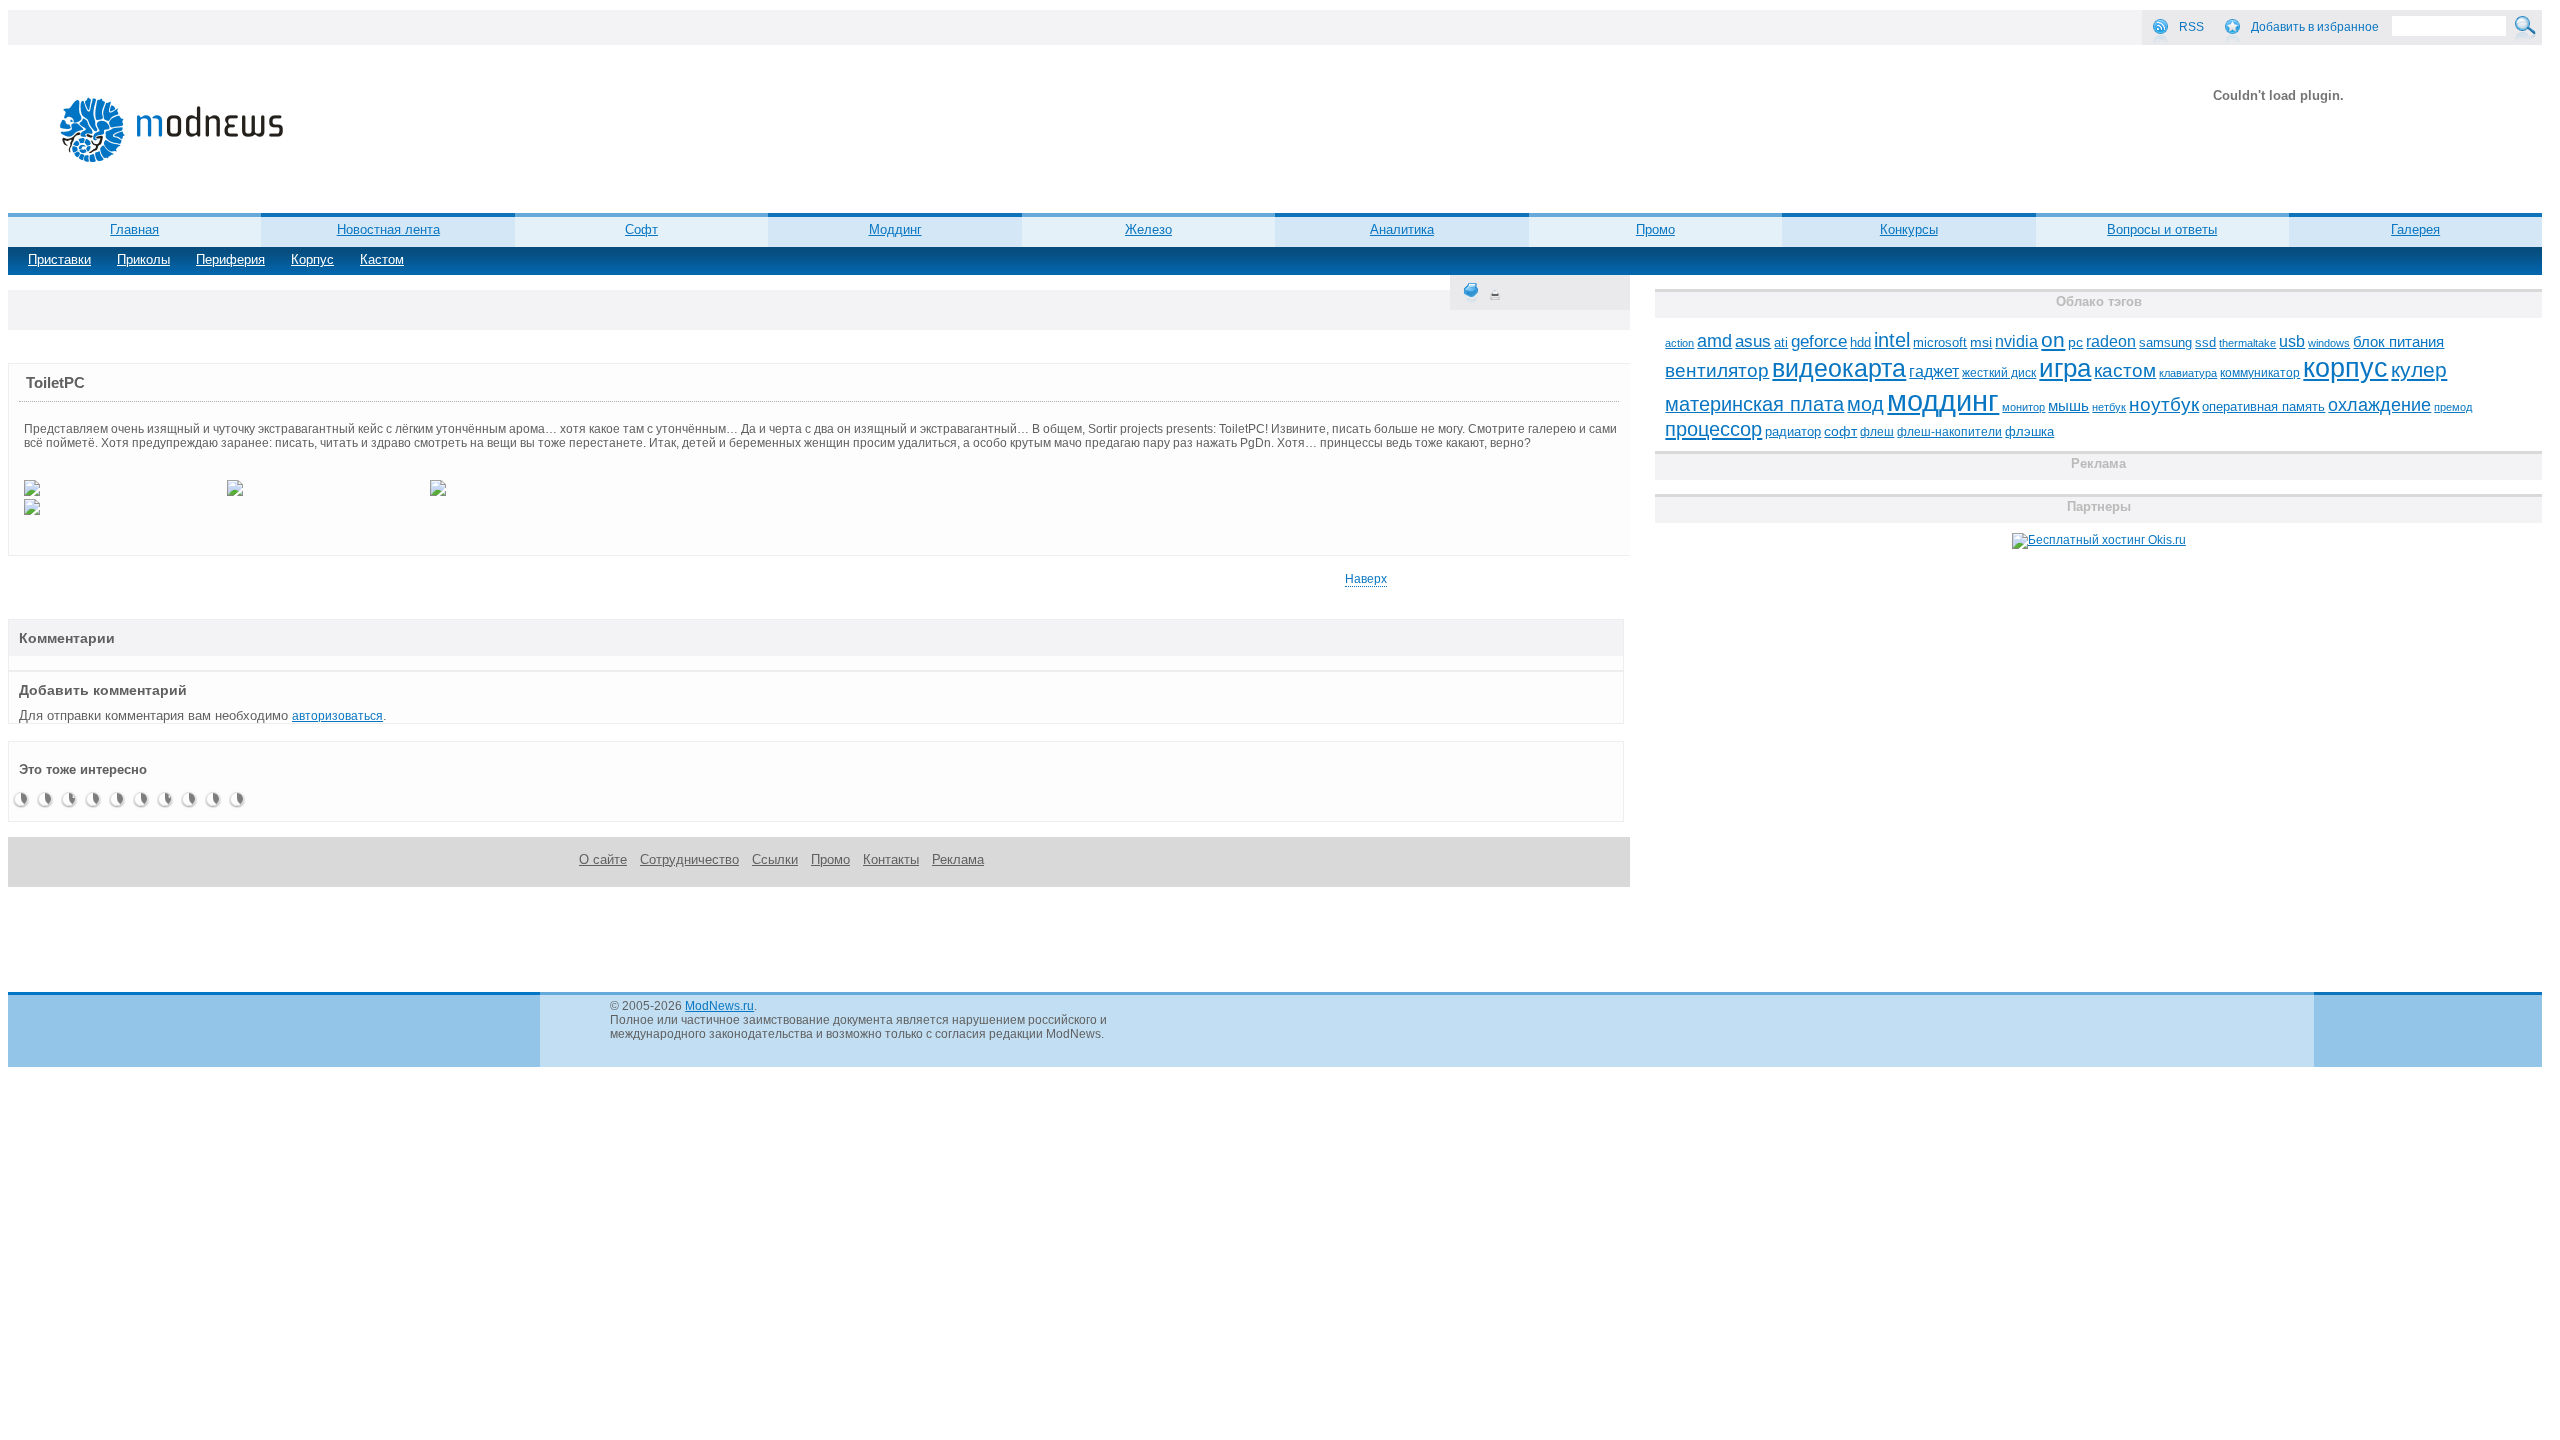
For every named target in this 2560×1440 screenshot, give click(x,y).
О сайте (603, 859)
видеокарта (1839, 368)
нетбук (2109, 407)
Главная (134, 229)
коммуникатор (2260, 373)
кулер (2419, 369)
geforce (1819, 341)
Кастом (382, 259)
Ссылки (775, 859)
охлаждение (2379, 405)
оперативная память (2263, 407)
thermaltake (2247, 343)
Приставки (59, 259)
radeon (2111, 341)
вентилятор (1717, 370)
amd (1714, 341)
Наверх (1366, 579)
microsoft (1940, 342)
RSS (2191, 27)
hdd (1860, 343)
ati (1781, 342)
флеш (1877, 432)
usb (2292, 341)
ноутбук (2164, 404)
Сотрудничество (689, 859)
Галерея (2415, 229)
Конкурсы (1909, 229)
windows (2329, 343)
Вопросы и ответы (2162, 229)
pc (2075, 342)
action (1679, 343)
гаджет (1934, 371)
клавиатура (2188, 373)
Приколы (143, 259)
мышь (2068, 405)
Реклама (958, 859)
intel (1892, 340)
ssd (2205, 342)
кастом (2125, 370)
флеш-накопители (1949, 432)
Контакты (891, 859)
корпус (2345, 368)
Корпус (312, 259)
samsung (2165, 343)
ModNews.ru (719, 1006)
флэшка (2029, 431)
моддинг (1943, 400)
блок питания (2398, 342)
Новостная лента (388, 229)
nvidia (2016, 341)
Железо (1148, 229)
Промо (1655, 229)
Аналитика (1402, 229)
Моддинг (895, 229)
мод (1865, 404)
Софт (641, 229)
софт (1840, 431)
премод (2453, 407)
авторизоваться (337, 716)
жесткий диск (1999, 373)
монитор (2023, 407)
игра (2065, 368)
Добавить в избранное (2315, 27)
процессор (1713, 429)
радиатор (1793, 431)
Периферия (230, 259)
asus (1753, 341)
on (2053, 340)
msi (1981, 342)
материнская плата (1754, 404)
